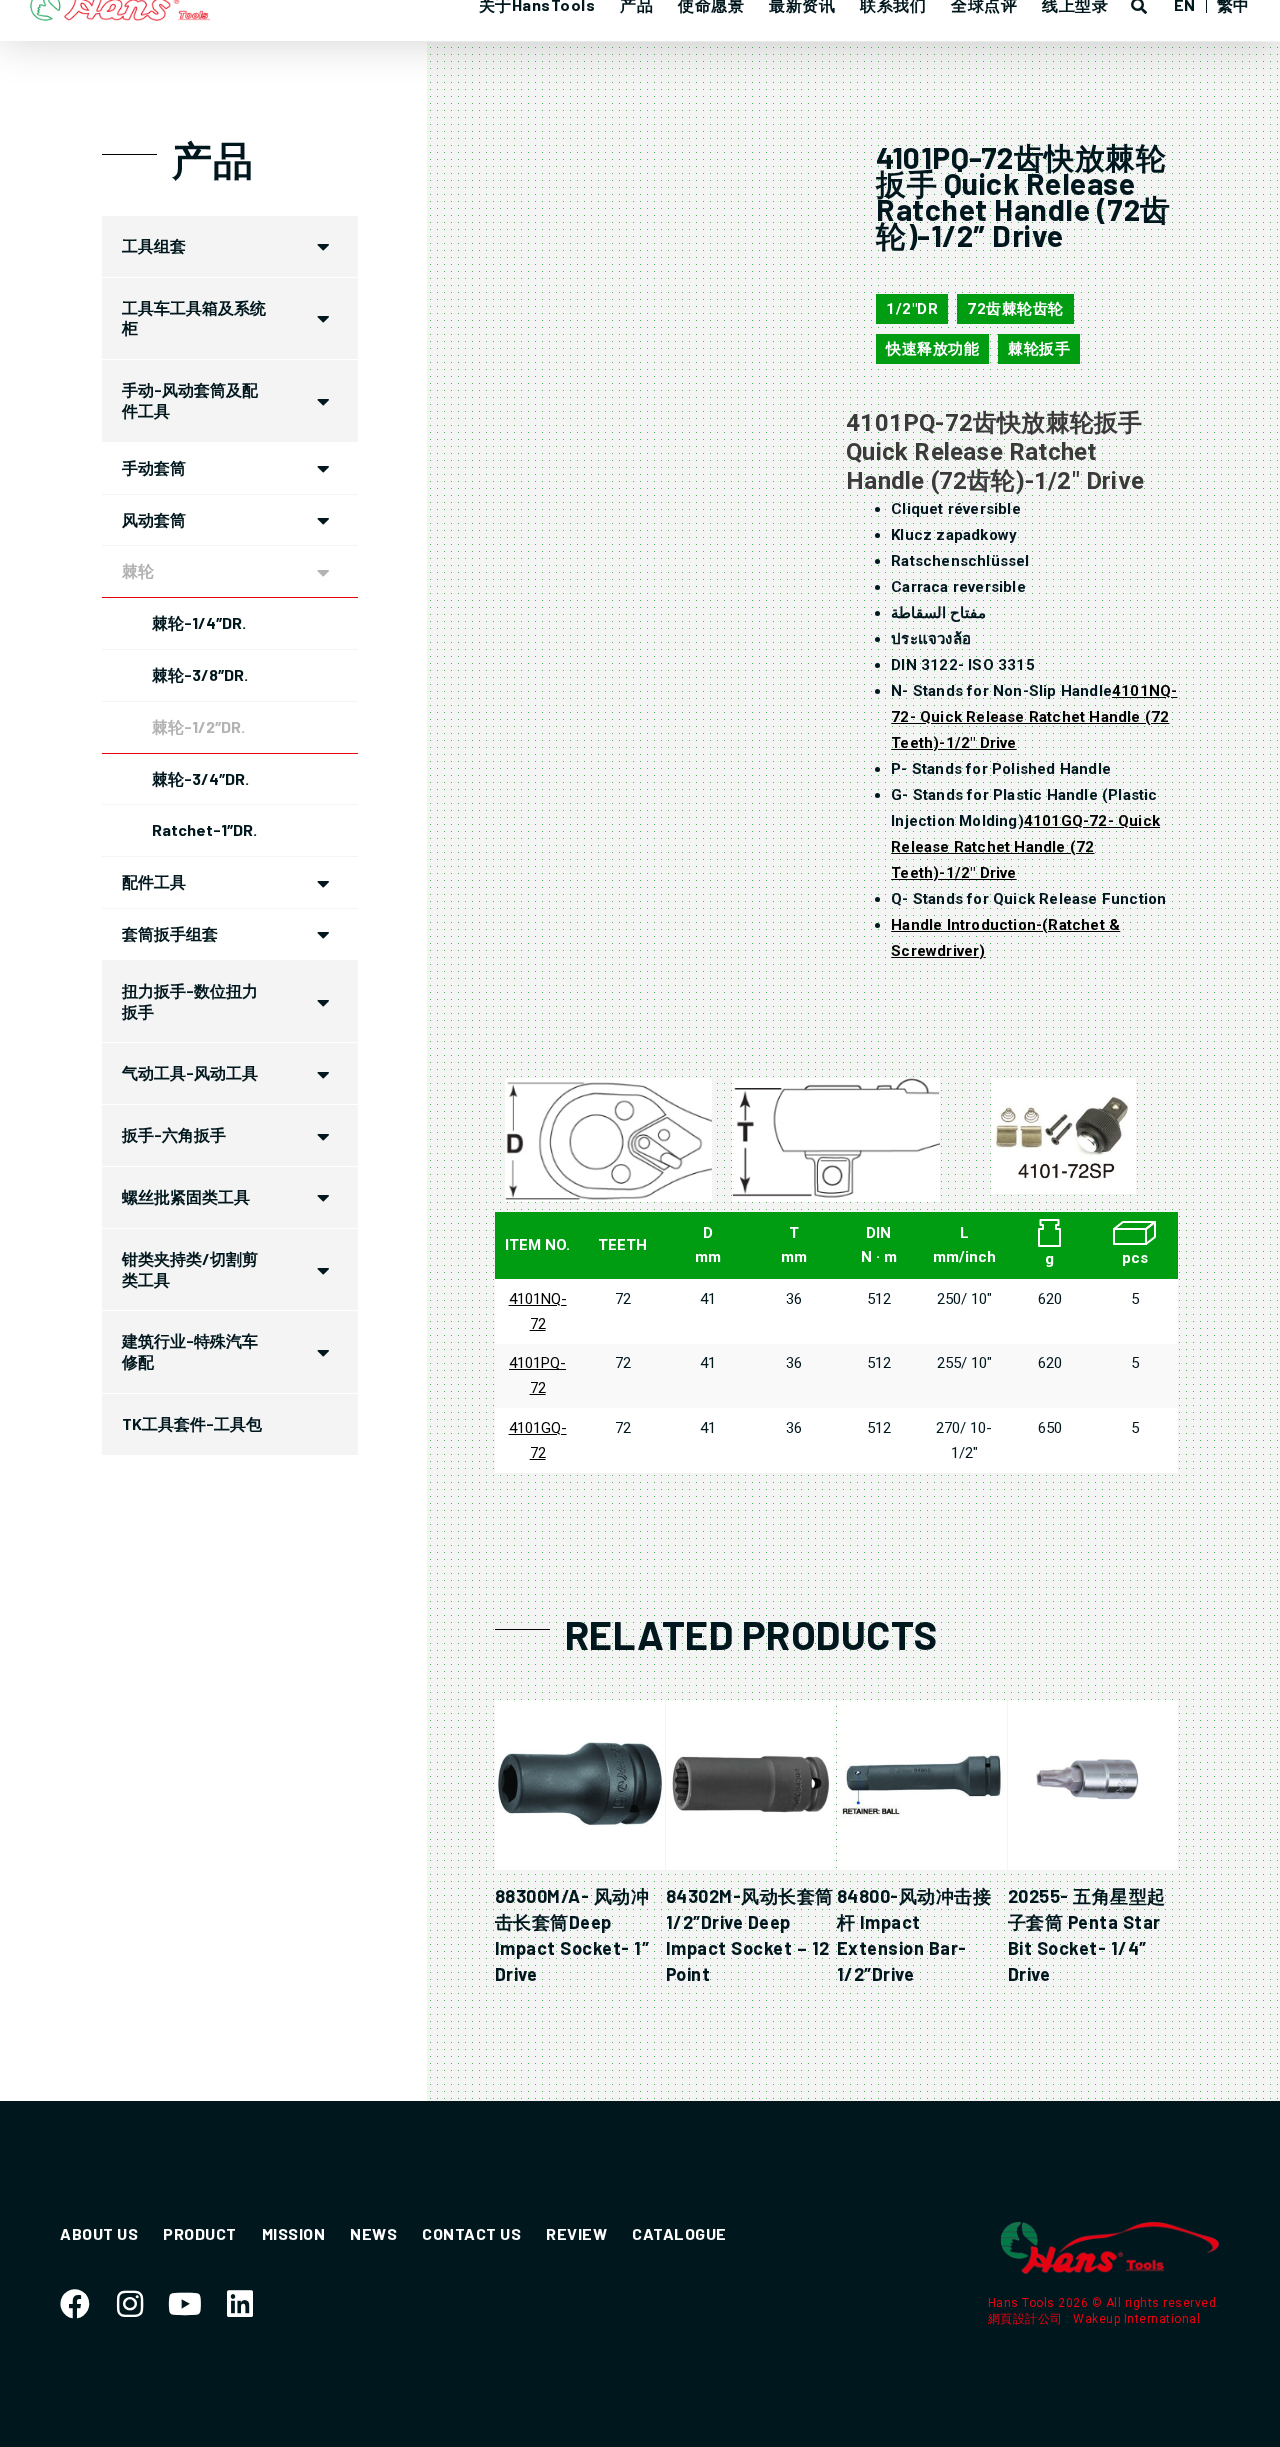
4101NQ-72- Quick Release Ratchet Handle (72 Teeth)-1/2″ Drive (1034, 717)
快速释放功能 (932, 349)
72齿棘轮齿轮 (1015, 309)
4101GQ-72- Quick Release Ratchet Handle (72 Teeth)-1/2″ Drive (1025, 847)
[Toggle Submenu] (323, 246)
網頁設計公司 (1027, 2319)
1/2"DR (912, 309)
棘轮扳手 (1039, 349)
